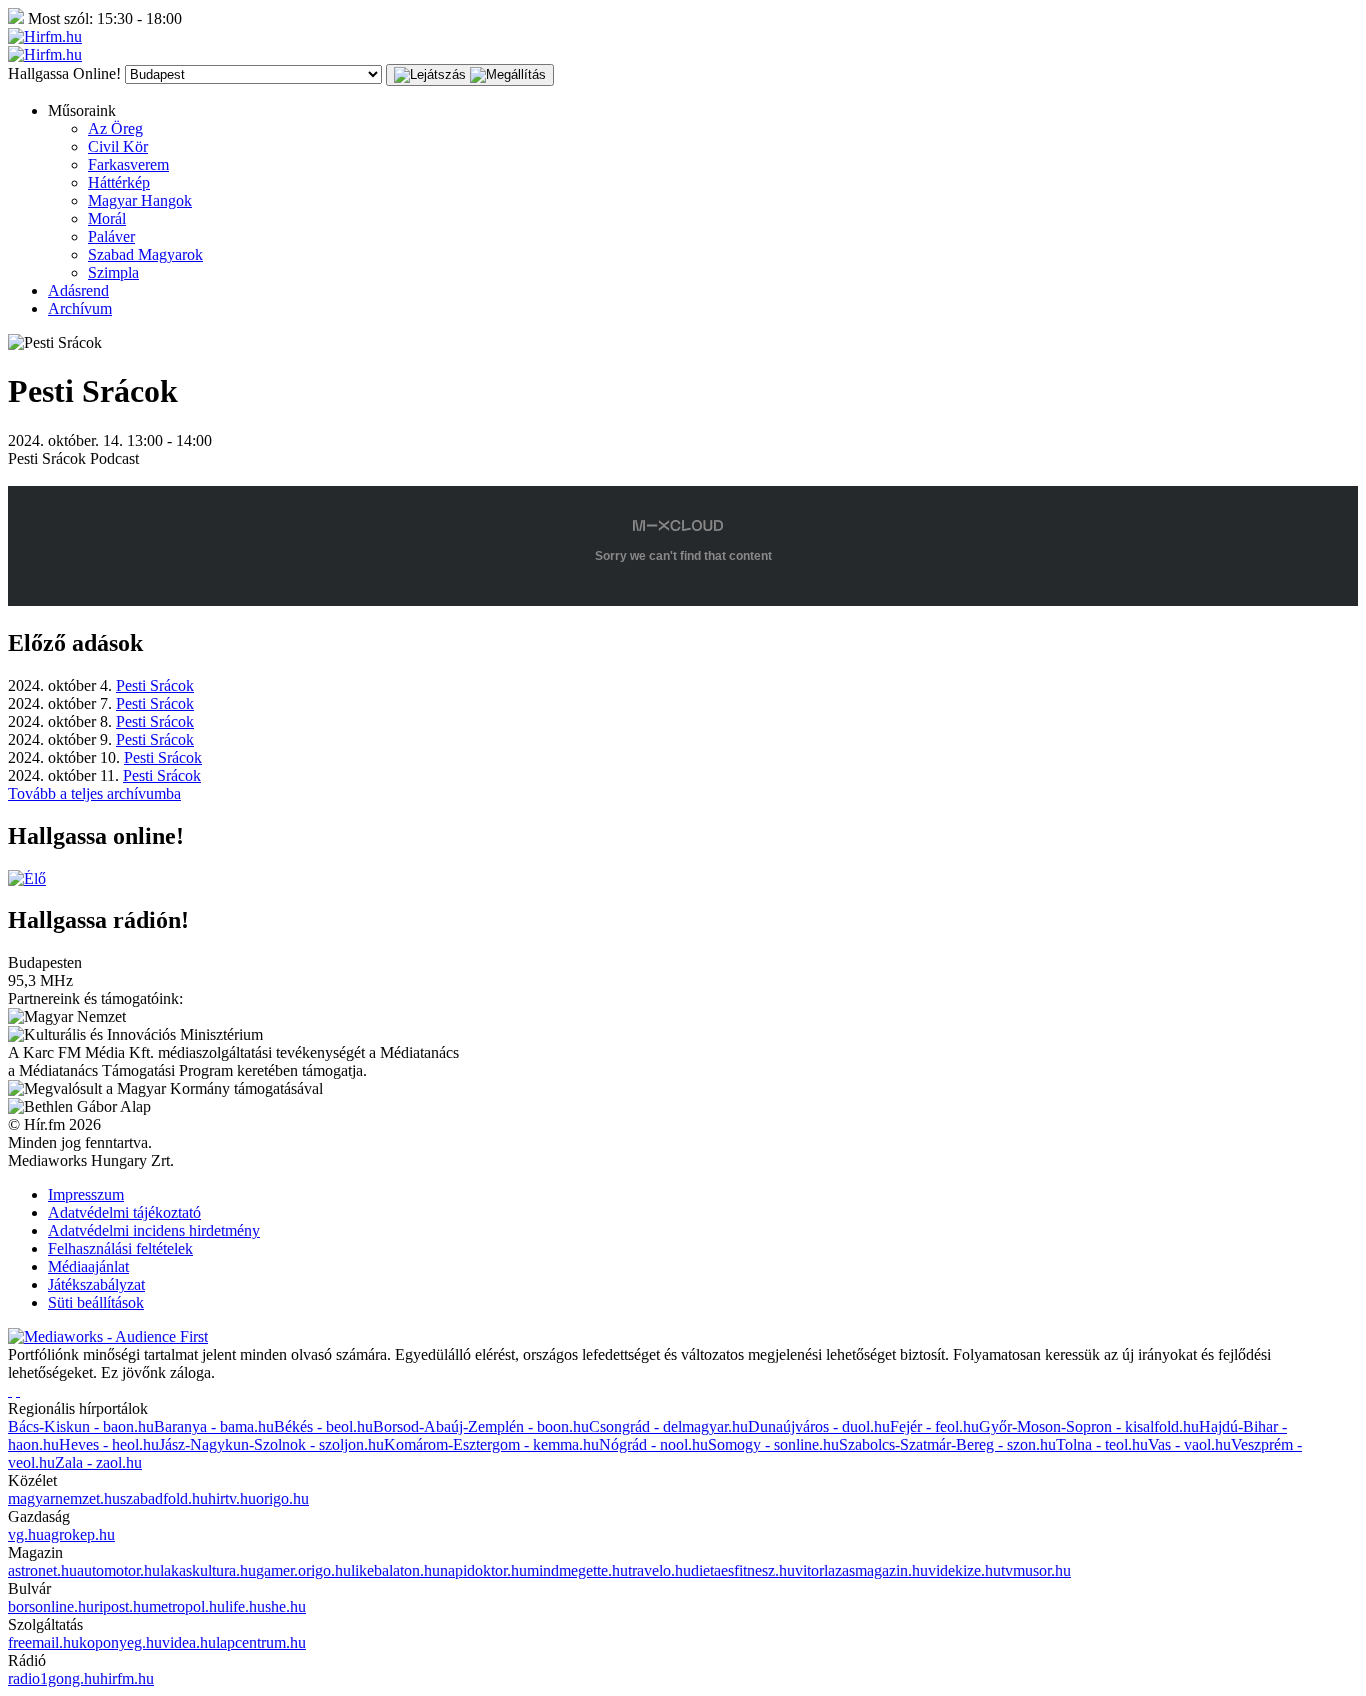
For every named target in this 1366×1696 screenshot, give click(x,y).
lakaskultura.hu (208, 1570)
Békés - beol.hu (323, 1426)
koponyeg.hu (120, 1642)
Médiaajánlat (88, 1266)
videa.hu (189, 1642)
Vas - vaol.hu (1189, 1444)
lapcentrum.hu (261, 1642)
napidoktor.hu (483, 1570)
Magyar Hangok (140, 200)
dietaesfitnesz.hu (743, 1570)
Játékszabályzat (96, 1284)
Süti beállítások (96, 1302)
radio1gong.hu (54, 1678)
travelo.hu (659, 1570)
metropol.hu (187, 1606)
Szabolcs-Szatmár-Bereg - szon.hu (947, 1444)
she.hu (285, 1606)
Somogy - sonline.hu (773, 1444)
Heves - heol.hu (109, 1444)
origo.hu (282, 1498)
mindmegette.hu (577, 1570)
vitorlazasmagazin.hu (861, 1570)
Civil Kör (118, 146)
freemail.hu (43, 1642)
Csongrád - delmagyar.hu (668, 1426)
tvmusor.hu (1036, 1570)
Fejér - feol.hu (934, 1426)
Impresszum (86, 1194)
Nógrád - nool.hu (653, 1444)
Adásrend (78, 290)
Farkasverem (128, 164)
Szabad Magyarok (145, 254)
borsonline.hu (51, 1606)
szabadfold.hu (164, 1498)
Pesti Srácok (155, 685)
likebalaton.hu (395, 1570)
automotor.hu (118, 1570)
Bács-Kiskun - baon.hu (81, 1426)
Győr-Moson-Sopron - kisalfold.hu (1089, 1426)
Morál (107, 218)
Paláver (111, 236)
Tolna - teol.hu (1102, 1444)
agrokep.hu (79, 1534)
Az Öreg (115, 128)
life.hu (245, 1606)
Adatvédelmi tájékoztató (124, 1212)
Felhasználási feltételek (120, 1248)
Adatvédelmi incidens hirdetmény (154, 1230)
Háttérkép (119, 182)
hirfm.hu (127, 1678)
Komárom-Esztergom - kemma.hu (491, 1444)
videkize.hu (964, 1570)
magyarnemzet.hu (64, 1498)
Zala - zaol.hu (98, 1462)
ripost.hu (121, 1606)
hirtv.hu (232, 1498)
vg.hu (26, 1534)
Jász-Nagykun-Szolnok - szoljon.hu (271, 1444)
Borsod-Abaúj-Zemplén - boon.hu (481, 1426)
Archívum (80, 308)
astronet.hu (42, 1570)
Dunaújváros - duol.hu (819, 1426)
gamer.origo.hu (303, 1570)
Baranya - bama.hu (214, 1426)
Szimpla (113, 272)
